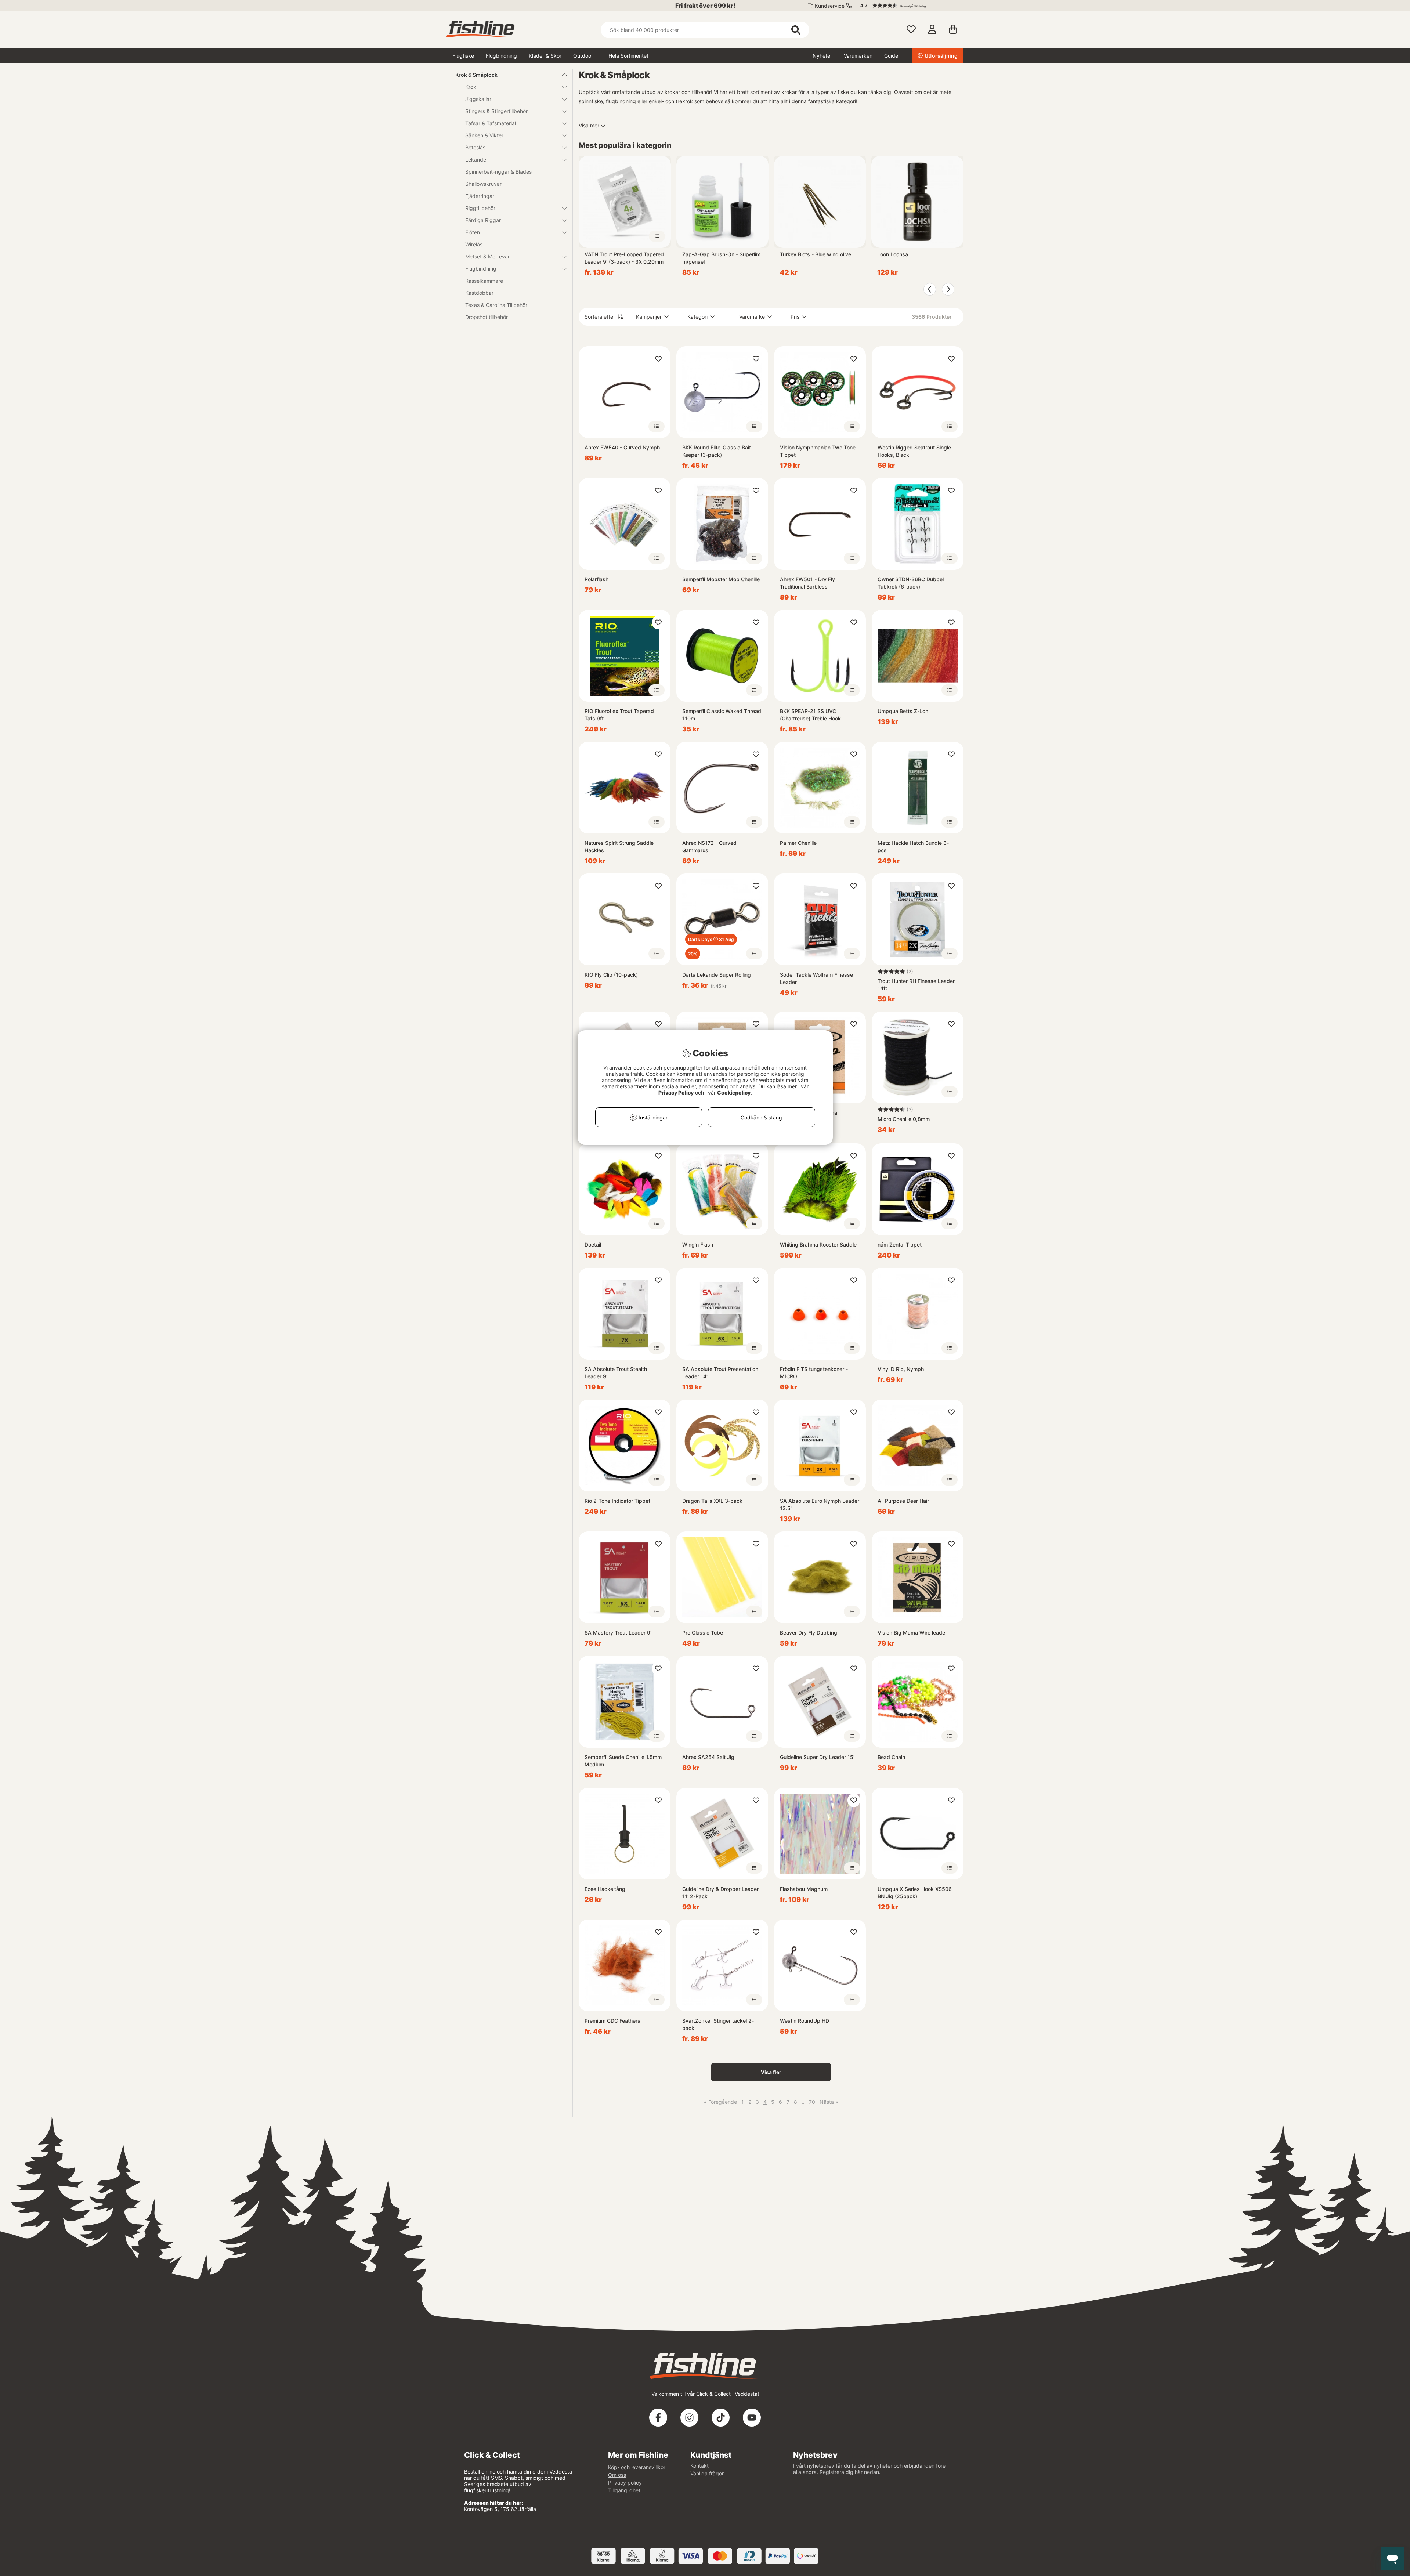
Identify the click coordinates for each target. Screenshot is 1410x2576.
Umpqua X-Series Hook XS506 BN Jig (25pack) (915, 1893)
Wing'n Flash (698, 1244)
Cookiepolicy (734, 1092)
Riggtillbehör (480, 208)
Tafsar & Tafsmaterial (491, 123)
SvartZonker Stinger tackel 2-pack (718, 2024)
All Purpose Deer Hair (903, 1501)
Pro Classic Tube (703, 1633)
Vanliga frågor (707, 2473)
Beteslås (475, 147)
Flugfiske (463, 56)
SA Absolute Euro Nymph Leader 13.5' (820, 1504)
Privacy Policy (676, 1092)
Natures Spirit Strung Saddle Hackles (619, 846)
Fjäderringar (480, 196)
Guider (892, 56)
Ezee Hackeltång (605, 1889)
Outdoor (583, 56)
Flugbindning (501, 56)
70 (812, 2102)
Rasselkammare (484, 281)
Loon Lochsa (893, 254)
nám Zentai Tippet (900, 1244)
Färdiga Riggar (483, 220)
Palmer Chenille (798, 843)
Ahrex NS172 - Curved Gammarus (709, 846)
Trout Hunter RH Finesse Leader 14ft (916, 985)
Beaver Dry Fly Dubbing (809, 1633)
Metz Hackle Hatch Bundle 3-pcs (913, 846)
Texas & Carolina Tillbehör (496, 305)
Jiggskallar (478, 99)
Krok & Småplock (476, 75)
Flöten (473, 232)
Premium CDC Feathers (612, 2021)
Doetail (593, 1244)
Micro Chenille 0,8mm (904, 1119)
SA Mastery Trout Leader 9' (618, 1633)
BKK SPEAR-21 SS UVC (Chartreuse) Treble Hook (810, 715)
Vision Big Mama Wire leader (912, 1633)
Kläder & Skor (545, 56)
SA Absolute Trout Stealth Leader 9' (616, 1373)
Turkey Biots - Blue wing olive (816, 254)
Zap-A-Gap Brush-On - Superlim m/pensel (721, 258)
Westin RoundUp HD (805, 2021)
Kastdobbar (479, 293)
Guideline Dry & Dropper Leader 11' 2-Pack (720, 1893)
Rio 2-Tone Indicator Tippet (617, 1501)
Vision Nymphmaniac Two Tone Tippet (818, 451)
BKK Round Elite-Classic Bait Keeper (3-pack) (717, 451)
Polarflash (596, 579)
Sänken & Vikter (484, 135)
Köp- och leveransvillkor (637, 2467)
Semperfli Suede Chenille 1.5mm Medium (623, 1761)
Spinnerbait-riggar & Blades (498, 172)
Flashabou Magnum (804, 1889)
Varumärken (858, 56)
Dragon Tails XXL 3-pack (712, 1501)
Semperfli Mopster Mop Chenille (721, 579)
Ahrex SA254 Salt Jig (708, 1757)
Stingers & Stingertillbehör (496, 111)
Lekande (476, 160)
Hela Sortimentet (628, 56)
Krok (471, 87)
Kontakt (699, 2466)
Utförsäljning (941, 56)
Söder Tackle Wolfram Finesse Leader (816, 978)
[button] (908, 6)
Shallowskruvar (483, 184)
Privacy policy (625, 2483)
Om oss (617, 2475)
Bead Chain (891, 1757)
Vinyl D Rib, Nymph (901, 1369)
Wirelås (474, 244)
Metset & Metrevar (487, 256)
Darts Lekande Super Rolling (717, 975)
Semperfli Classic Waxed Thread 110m (722, 715)
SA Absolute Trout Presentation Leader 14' (720, 1373)
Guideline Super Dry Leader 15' (817, 1757)
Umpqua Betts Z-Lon (903, 711)
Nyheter (822, 56)
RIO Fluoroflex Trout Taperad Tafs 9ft (619, 715)
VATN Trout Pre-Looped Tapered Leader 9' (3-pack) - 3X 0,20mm (624, 258)
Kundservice (830, 6)
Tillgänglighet (624, 2490)
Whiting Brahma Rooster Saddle (818, 1244)
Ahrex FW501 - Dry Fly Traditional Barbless (807, 583)
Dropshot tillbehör (487, 317)
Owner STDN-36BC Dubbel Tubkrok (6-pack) (911, 583)
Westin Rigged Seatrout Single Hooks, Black (914, 451)
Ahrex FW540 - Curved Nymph (622, 447)
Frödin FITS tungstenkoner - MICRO (814, 1373)
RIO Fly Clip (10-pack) (611, 975)
